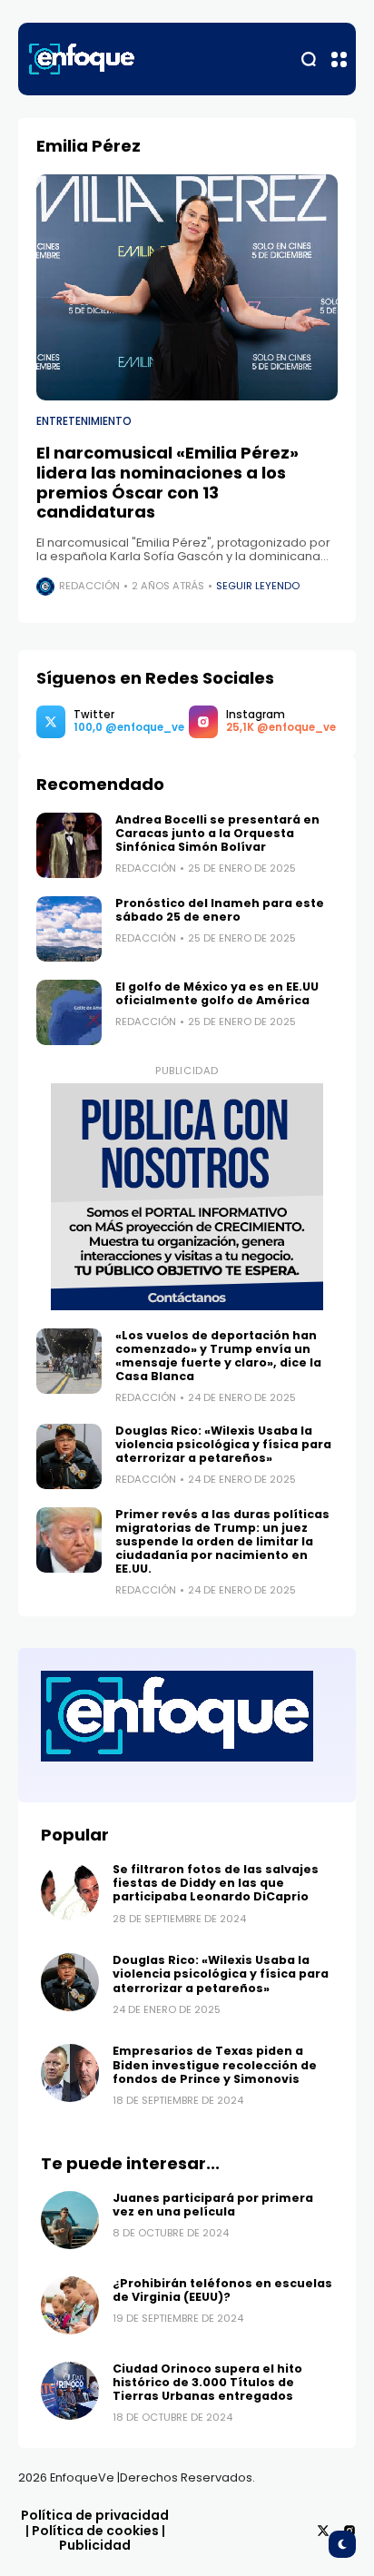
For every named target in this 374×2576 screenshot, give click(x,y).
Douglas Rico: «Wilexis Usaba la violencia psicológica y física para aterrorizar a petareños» (223, 1444)
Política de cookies (95, 2531)
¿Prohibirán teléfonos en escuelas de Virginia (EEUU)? (222, 2290)
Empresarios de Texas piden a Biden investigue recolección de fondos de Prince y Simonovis (215, 2064)
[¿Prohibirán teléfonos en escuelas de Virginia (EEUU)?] (70, 2305)
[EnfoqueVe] (82, 59)
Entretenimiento (84, 421)
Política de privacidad (95, 2515)
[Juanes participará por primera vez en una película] (70, 2220)
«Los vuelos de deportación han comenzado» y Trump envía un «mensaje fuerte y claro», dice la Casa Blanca (218, 1356)
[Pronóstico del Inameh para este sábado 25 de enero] (69, 929)
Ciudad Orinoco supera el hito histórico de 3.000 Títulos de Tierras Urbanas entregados (207, 2382)
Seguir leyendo (258, 586)
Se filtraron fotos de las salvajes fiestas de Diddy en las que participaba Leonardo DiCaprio (216, 1883)
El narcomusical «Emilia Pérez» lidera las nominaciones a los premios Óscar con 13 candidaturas (167, 482)
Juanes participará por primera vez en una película (213, 2205)
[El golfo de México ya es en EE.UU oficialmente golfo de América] (69, 1012)
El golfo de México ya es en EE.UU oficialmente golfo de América (217, 993)
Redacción (89, 586)
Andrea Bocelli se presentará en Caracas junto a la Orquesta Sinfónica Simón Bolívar (217, 833)
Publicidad (95, 2545)
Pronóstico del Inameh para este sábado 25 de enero (220, 910)
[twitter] (323, 2531)
